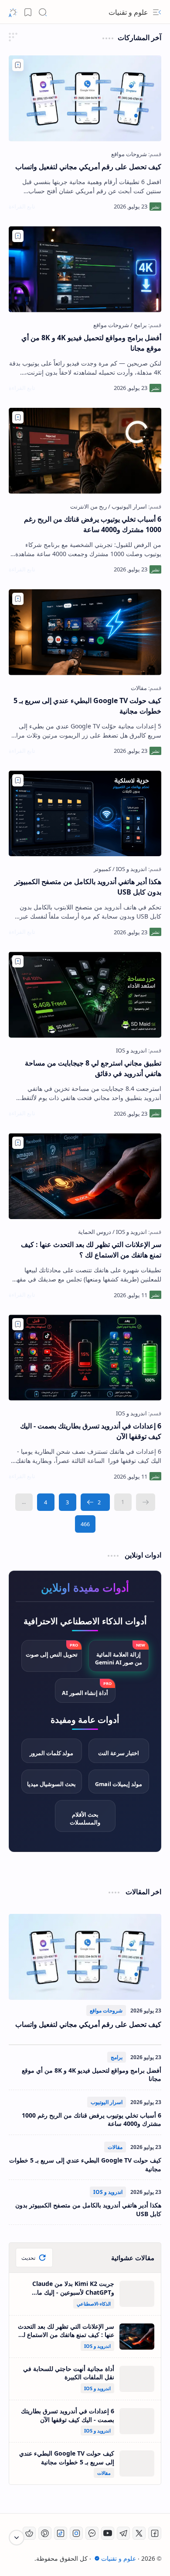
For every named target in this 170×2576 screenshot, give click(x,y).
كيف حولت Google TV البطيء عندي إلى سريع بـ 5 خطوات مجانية (87, 706)
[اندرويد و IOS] (130, 869)
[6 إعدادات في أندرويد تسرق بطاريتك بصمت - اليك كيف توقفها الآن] (85, 1358)
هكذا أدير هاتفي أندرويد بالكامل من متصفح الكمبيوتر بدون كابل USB (88, 887)
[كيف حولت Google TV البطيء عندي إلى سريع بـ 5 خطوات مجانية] (85, 632)
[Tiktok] (61, 2533)
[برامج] (139, 325)
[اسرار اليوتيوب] (127, 506)
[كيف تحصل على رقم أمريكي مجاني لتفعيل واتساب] (85, 98)
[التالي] (95, 1502)
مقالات (115, 2147)
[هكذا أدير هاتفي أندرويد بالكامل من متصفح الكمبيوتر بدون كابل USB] (85, 814)
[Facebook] (155, 2533)
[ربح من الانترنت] (88, 506)
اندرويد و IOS (108, 2192)
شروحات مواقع (106, 2011)
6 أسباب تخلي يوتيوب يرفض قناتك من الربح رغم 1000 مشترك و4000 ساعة (93, 524)
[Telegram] (123, 2533)
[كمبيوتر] (102, 869)
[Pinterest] (45, 2533)
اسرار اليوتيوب (107, 2102)
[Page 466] (85, 1524)
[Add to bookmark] (18, 65)
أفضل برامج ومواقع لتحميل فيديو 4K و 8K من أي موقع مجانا (91, 343)
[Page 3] (68, 1502)
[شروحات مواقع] (129, 154)
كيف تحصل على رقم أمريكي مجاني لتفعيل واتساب (88, 167)
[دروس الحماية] (95, 1232)
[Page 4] (46, 1502)
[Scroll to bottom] (17, 2538)
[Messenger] (92, 2533)
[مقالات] (139, 688)
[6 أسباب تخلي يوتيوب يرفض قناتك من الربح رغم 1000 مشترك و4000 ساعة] (85, 451)
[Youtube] (108, 2533)
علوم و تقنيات (119, 2558)
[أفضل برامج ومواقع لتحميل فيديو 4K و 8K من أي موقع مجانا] (85, 269)
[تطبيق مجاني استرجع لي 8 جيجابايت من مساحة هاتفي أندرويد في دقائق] (85, 995)
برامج (117, 2057)
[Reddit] (29, 2533)
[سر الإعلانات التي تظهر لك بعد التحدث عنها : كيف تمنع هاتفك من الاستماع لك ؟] (85, 1176)
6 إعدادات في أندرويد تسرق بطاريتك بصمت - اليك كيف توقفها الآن (91, 1431)
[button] (157, 12)
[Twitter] (139, 2533)
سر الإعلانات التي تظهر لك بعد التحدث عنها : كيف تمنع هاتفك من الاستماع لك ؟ (91, 1250)
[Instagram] (76, 2533)
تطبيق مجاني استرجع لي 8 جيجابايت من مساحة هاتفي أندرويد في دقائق (93, 1068)
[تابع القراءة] (22, 206)
